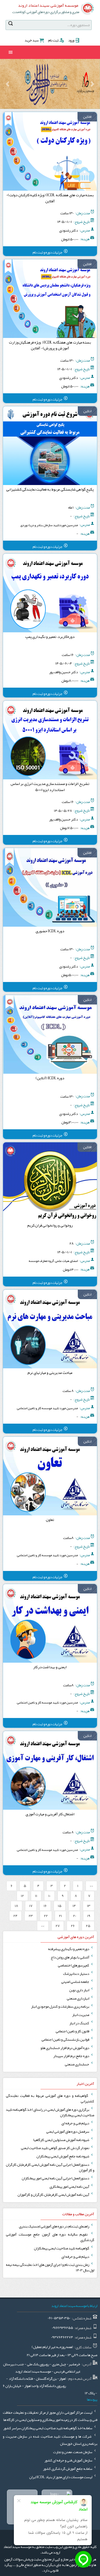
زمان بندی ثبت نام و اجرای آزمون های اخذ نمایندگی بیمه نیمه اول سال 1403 (50, 2267)
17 (31, 1906)
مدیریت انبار (81, 2015)
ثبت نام (53, 40)
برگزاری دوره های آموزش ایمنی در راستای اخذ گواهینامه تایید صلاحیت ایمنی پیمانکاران (50, 2112)
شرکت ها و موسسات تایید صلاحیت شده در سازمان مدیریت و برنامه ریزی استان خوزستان (50, 2440)
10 (49, 1896)
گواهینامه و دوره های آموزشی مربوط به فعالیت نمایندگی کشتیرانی (50, 2098)
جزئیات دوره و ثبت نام (48, 252)
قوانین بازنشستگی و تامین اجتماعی (66, 2040)
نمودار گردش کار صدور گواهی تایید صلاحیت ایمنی (55, 2148)
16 (45, 1906)
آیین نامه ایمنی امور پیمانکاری (70, 2187)
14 (74, 1906)
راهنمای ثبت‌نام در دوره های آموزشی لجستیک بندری (54, 2226)
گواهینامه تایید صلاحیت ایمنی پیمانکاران (62, 2248)
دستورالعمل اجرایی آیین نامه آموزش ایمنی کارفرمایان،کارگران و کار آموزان (50, 2167)
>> (43, 1926)
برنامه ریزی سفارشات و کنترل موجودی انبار (60, 2006)
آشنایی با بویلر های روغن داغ (70, 1957)
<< (91, 1886)
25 (88, 1926)
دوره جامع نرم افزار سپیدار (72, 2056)
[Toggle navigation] (11, 52)
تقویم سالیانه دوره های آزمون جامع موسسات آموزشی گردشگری (50, 2237)
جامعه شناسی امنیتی (75, 1982)
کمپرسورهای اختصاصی (74, 1965)
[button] (92, 84)
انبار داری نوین (79, 1990)
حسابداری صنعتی (77, 2064)
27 (58, 1926)
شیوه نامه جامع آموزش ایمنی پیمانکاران (63, 2156)
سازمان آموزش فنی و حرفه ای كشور (69, 2460)
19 (89, 1916)
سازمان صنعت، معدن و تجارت (73, 2452)
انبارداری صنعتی (78, 1998)
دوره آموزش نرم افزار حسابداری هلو (65, 2048)
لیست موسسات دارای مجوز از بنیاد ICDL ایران (61, 2477)
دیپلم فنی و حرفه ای (76, 2123)
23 (31, 1916)
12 (22, 1896)
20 (75, 1916)
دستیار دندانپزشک (76, 1974)
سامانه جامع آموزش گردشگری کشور (68, 2469)
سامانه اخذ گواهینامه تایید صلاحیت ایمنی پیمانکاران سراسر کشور (48, 2428)
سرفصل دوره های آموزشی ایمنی (68, 2132)
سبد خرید (32, 40)
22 (46, 1916)
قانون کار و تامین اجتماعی (73, 2031)
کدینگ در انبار (80, 2023)
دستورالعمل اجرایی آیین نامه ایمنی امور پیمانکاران (56, 2178)
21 (60, 1916)
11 (36, 1896)
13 (89, 1906)
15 (60, 1906)
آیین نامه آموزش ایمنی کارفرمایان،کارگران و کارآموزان (54, 2195)
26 (73, 1926)
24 (15, 1916)
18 (16, 1906)
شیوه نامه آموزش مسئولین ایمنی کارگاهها (62, 2140)
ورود (71, 40)
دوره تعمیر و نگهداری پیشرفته (69, 1949)
